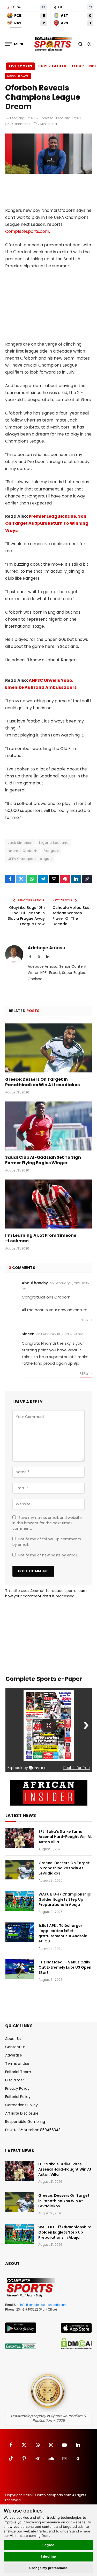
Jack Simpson (20, 843)
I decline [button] (48, 2556)
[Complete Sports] (53, 44)
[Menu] (15, 44)
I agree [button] (48, 2545)
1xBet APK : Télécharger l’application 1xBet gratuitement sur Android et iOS (63, 1933)
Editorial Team (18, 2072)
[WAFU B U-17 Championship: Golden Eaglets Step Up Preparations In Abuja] (20, 1901)
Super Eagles (52, 66)
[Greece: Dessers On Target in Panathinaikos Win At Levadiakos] (48, 1048)
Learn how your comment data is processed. (46, 1593)
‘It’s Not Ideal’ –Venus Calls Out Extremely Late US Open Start (65, 1967)
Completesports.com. (28, 231)
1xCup (78, 66)
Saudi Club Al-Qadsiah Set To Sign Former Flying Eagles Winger (43, 1160)
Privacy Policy (17, 2088)
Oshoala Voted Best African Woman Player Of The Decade (72, 916)
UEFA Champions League (30, 859)
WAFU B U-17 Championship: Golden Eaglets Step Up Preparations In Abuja (65, 1899)
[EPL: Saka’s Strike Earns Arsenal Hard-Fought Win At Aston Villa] (20, 1838)
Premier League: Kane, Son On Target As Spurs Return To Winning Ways (47, 523)
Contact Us (15, 2047)
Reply (84, 1320)
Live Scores (21, 66)
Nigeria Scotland (54, 843)
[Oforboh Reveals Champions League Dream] (48, 172)
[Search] (81, 44)
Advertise (14, 2055)
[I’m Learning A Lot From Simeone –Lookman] (48, 1204)
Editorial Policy (18, 2097)
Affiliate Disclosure (22, 2113)
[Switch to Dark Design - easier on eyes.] (89, 44)
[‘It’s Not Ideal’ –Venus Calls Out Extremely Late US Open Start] (20, 1969)
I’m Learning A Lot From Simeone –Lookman (41, 1238)
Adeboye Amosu (46, 948)
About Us (13, 2039)
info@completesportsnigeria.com (43, 2305)
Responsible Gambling (25, 2122)
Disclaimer (15, 2080)
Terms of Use (17, 2063)
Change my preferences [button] (48, 2568)
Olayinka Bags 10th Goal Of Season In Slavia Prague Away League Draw (26, 916)
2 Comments (20, 124)
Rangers (51, 851)
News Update (18, 76)
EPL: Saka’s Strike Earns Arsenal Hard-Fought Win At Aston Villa (65, 1837)
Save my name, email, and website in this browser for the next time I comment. (47, 1523)
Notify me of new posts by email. (48, 1555)
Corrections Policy (21, 2105)
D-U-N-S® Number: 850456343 (33, 2130)
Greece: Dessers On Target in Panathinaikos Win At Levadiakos (42, 1082)
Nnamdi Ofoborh (23, 851)
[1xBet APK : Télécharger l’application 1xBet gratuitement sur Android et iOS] (20, 1932)
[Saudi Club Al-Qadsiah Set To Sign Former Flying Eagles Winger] (48, 1126)
